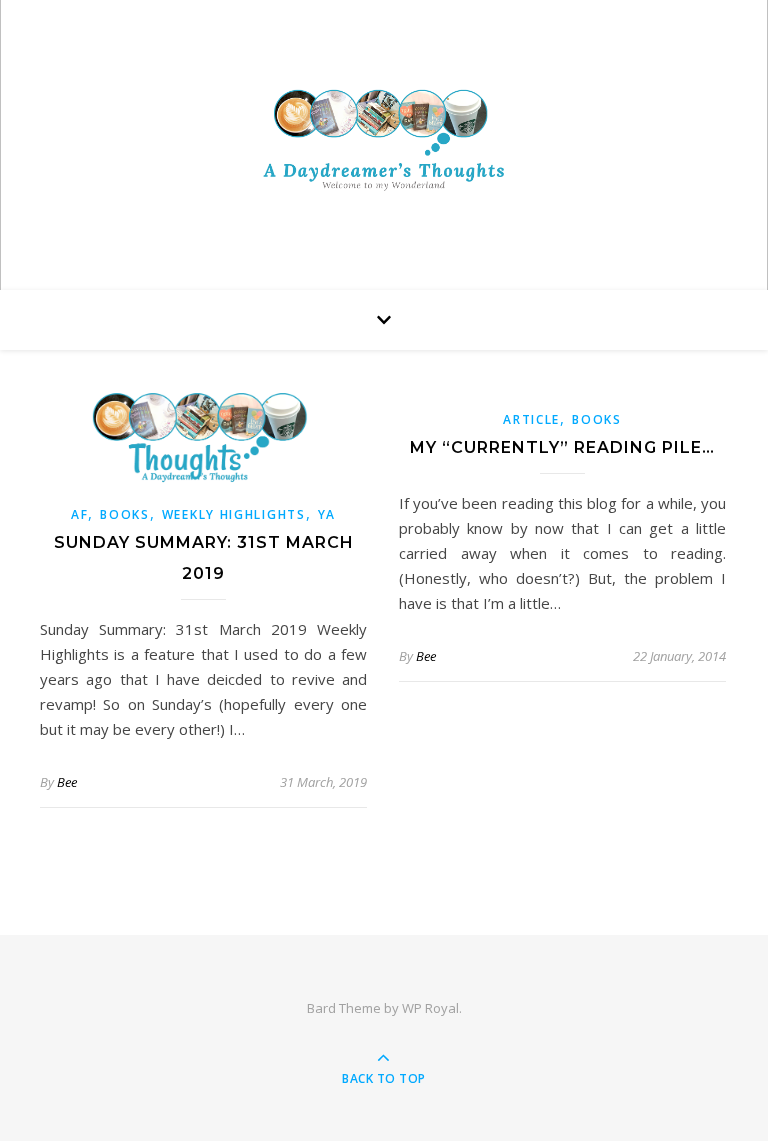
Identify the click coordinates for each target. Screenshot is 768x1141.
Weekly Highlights (234, 514)
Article (531, 419)
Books (125, 514)
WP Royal (430, 1008)
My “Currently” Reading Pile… (562, 447)
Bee (67, 782)
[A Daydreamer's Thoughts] (384, 139)
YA (327, 514)
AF (79, 514)
